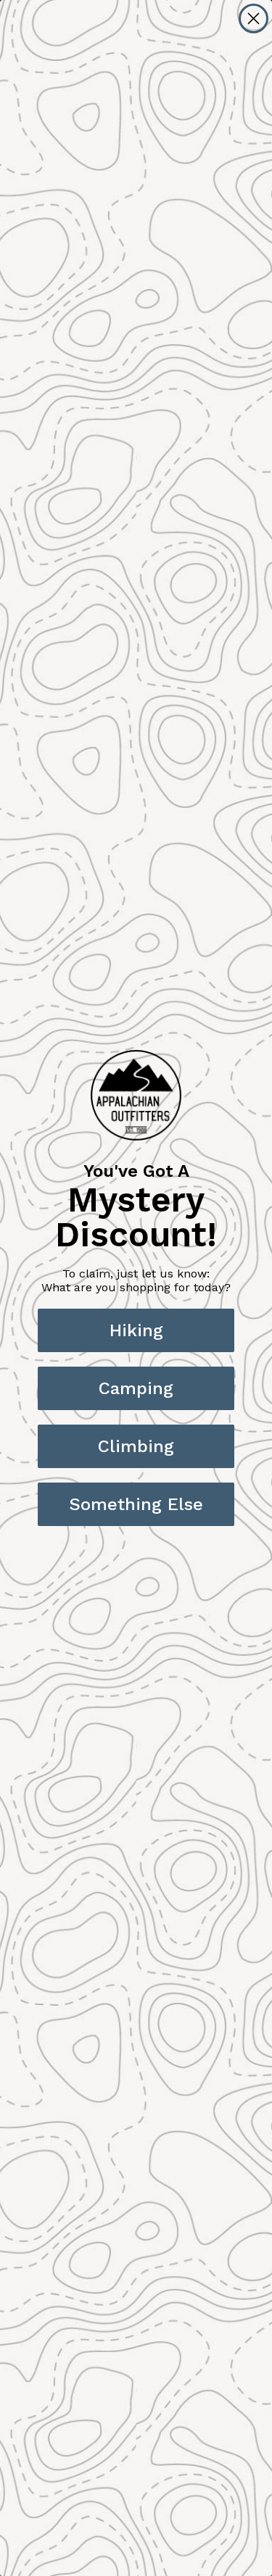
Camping (136, 1388)
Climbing (136, 1446)
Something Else (136, 1504)
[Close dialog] (254, 18)
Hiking (136, 1330)
